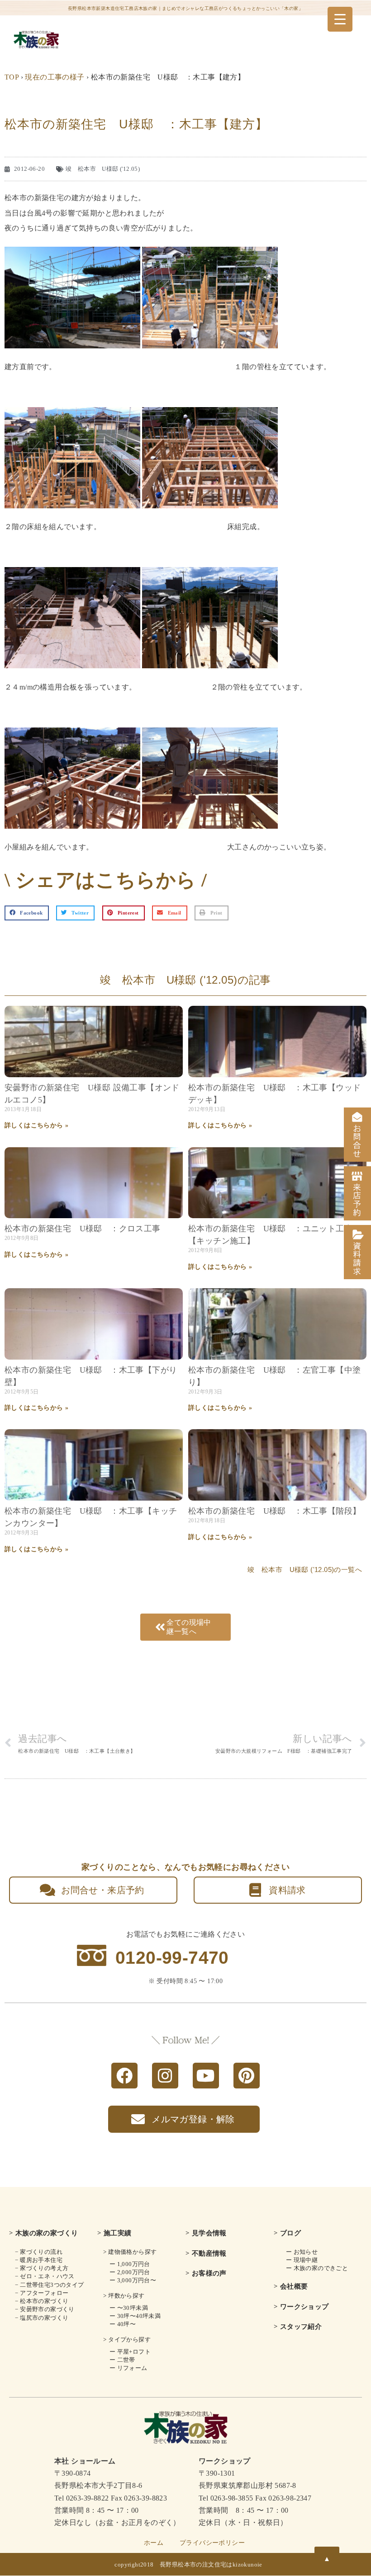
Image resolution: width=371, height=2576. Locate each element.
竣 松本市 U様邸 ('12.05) (103, 169)
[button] (27, 913)
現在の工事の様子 (55, 77)
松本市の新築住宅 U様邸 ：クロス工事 (83, 1229)
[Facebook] (124, 2076)
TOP (12, 77)
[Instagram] (165, 2076)
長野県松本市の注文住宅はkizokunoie (211, 2564)
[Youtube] (206, 2076)
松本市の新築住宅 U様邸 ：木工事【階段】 (274, 1511)
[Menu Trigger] (340, 19)
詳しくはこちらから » (36, 1125)
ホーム (154, 2543)
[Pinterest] (247, 2076)
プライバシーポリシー (212, 2543)
